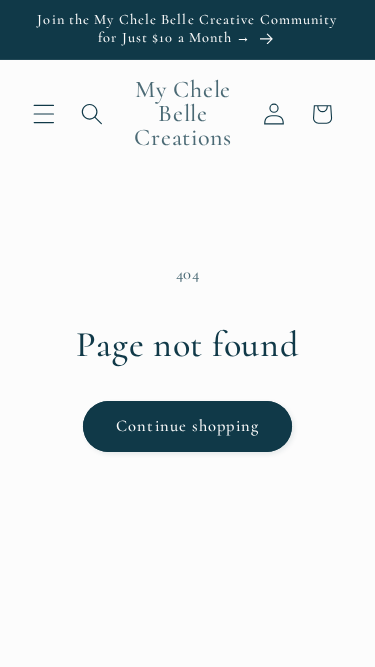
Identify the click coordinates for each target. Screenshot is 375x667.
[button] (44, 114)
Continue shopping (187, 426)
